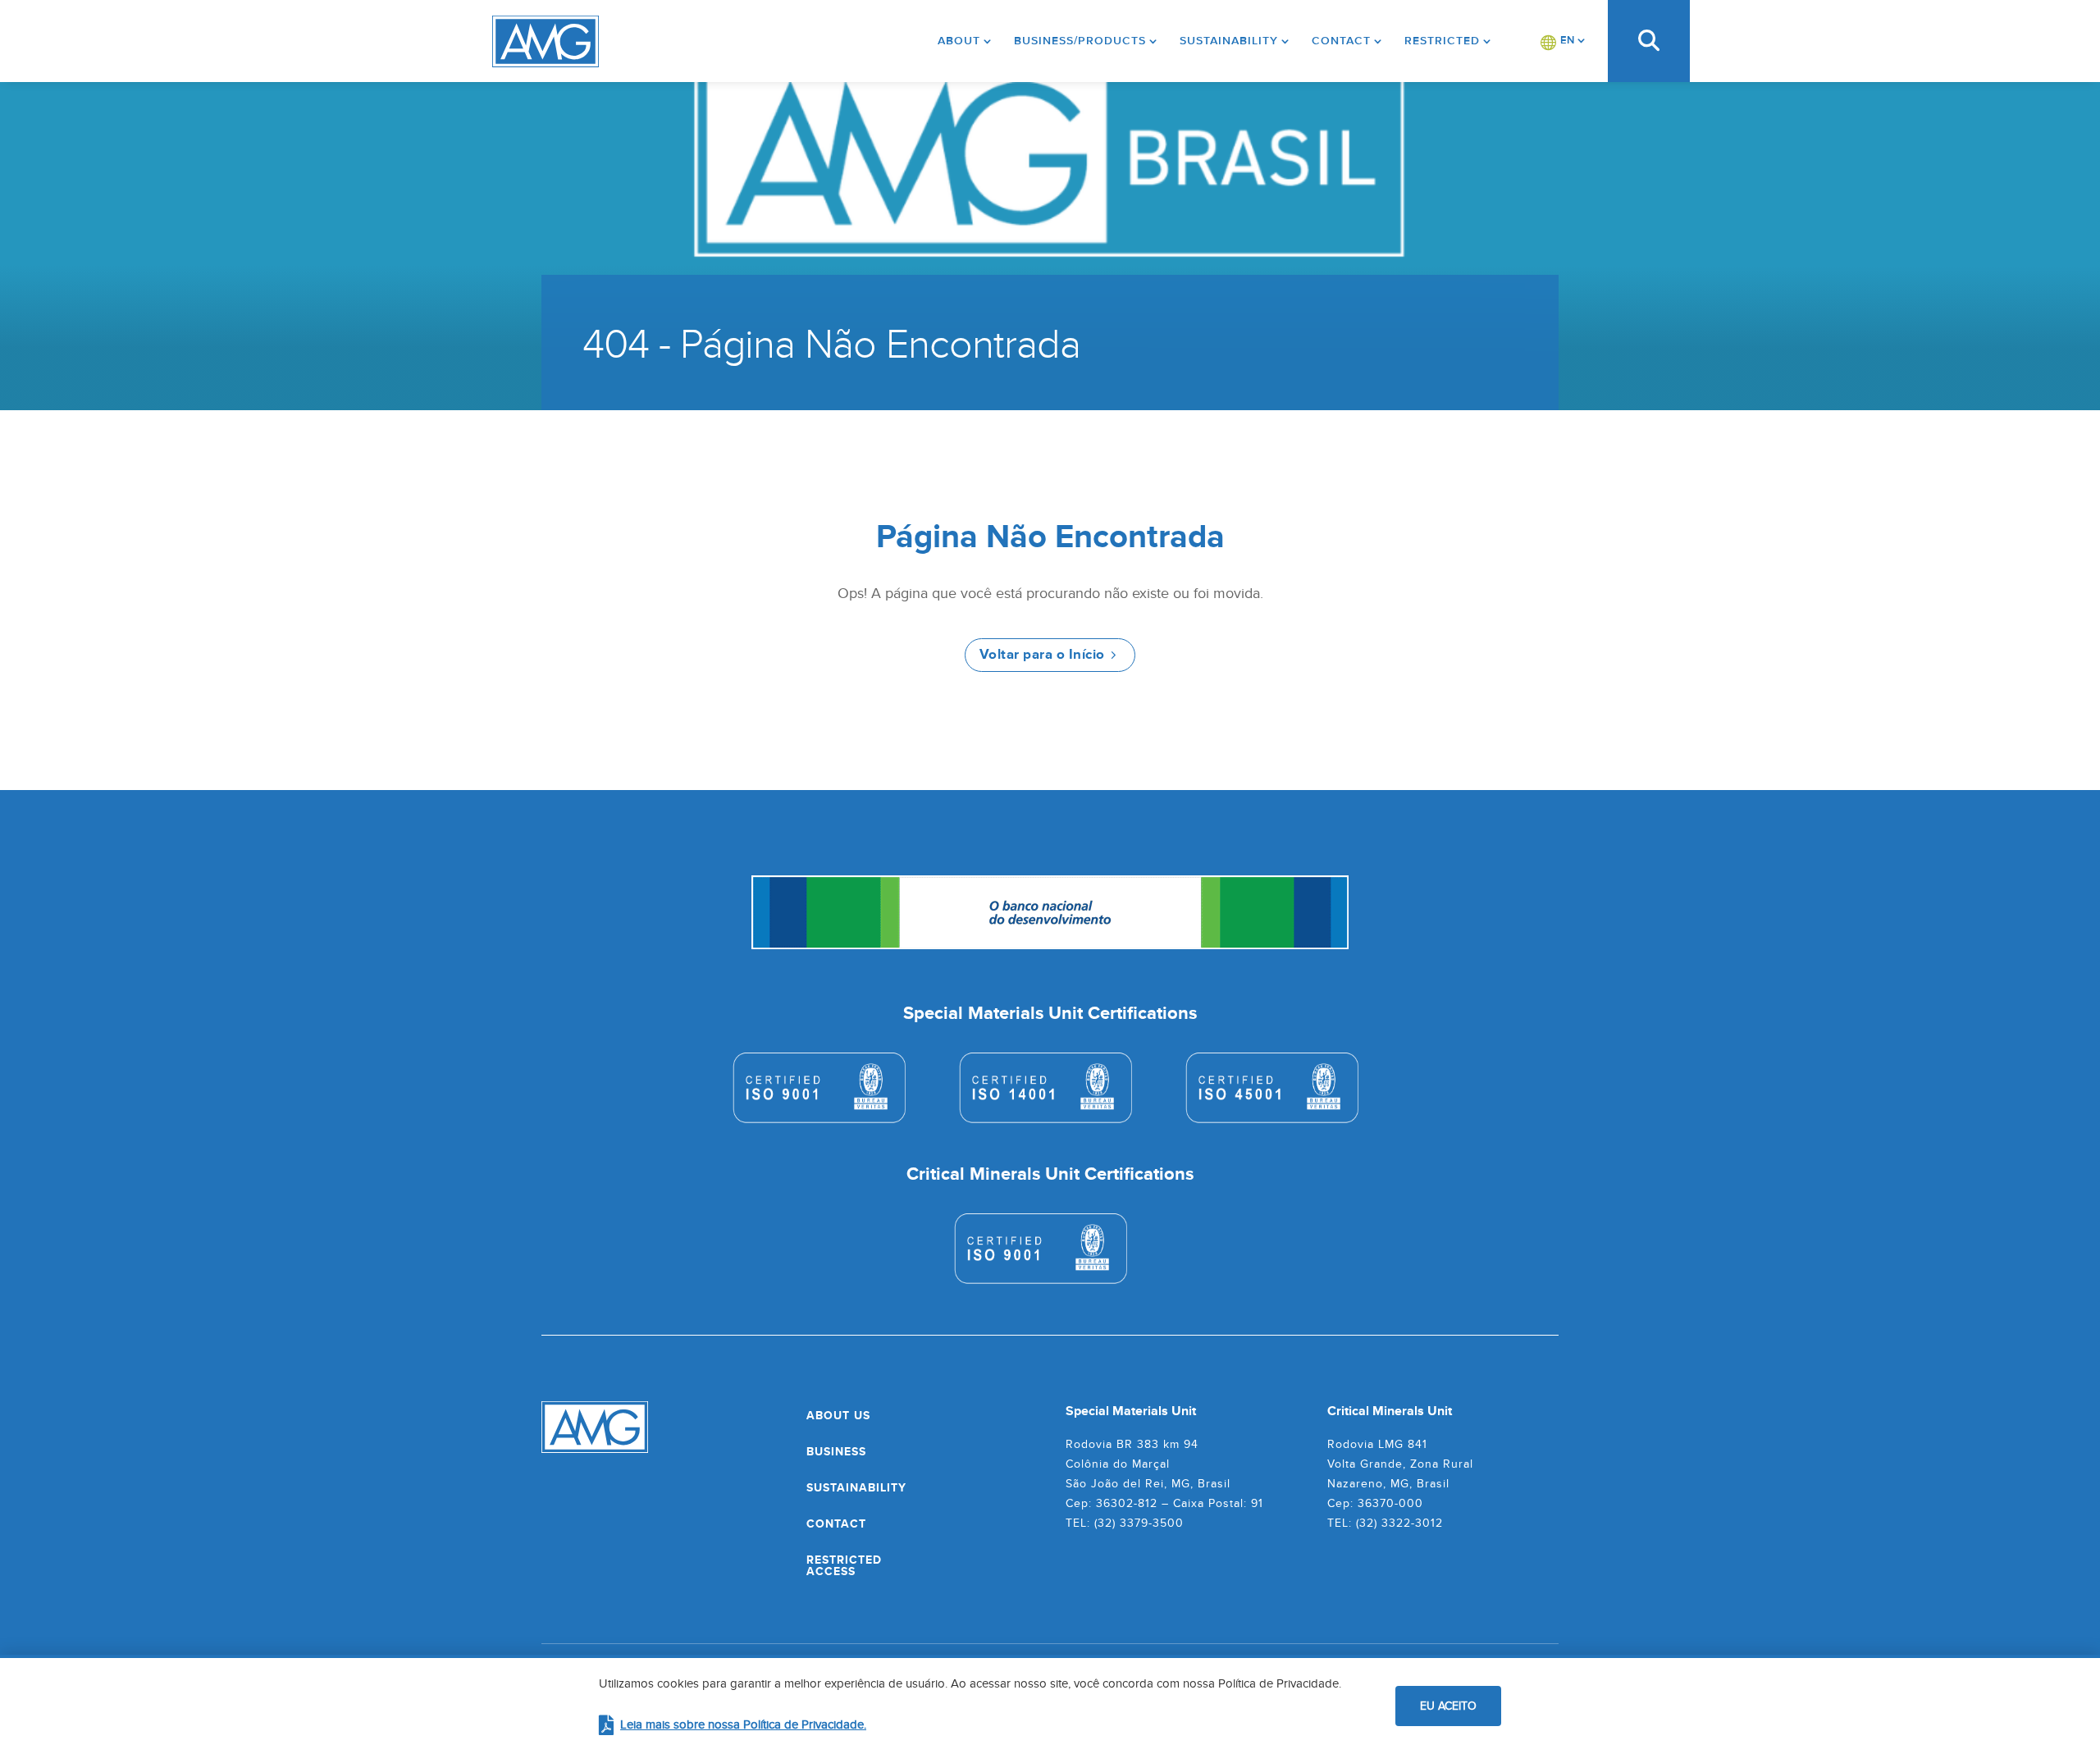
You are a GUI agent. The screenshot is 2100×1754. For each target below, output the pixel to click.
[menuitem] (1564, 41)
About (959, 41)
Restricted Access (844, 1565)
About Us (838, 1415)
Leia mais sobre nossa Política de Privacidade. (743, 1724)
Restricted (1442, 41)
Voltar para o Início (1042, 654)
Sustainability (1229, 41)
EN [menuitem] (1567, 40)
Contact (1341, 41)
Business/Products (1080, 41)
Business (836, 1451)
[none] (1564, 41)
